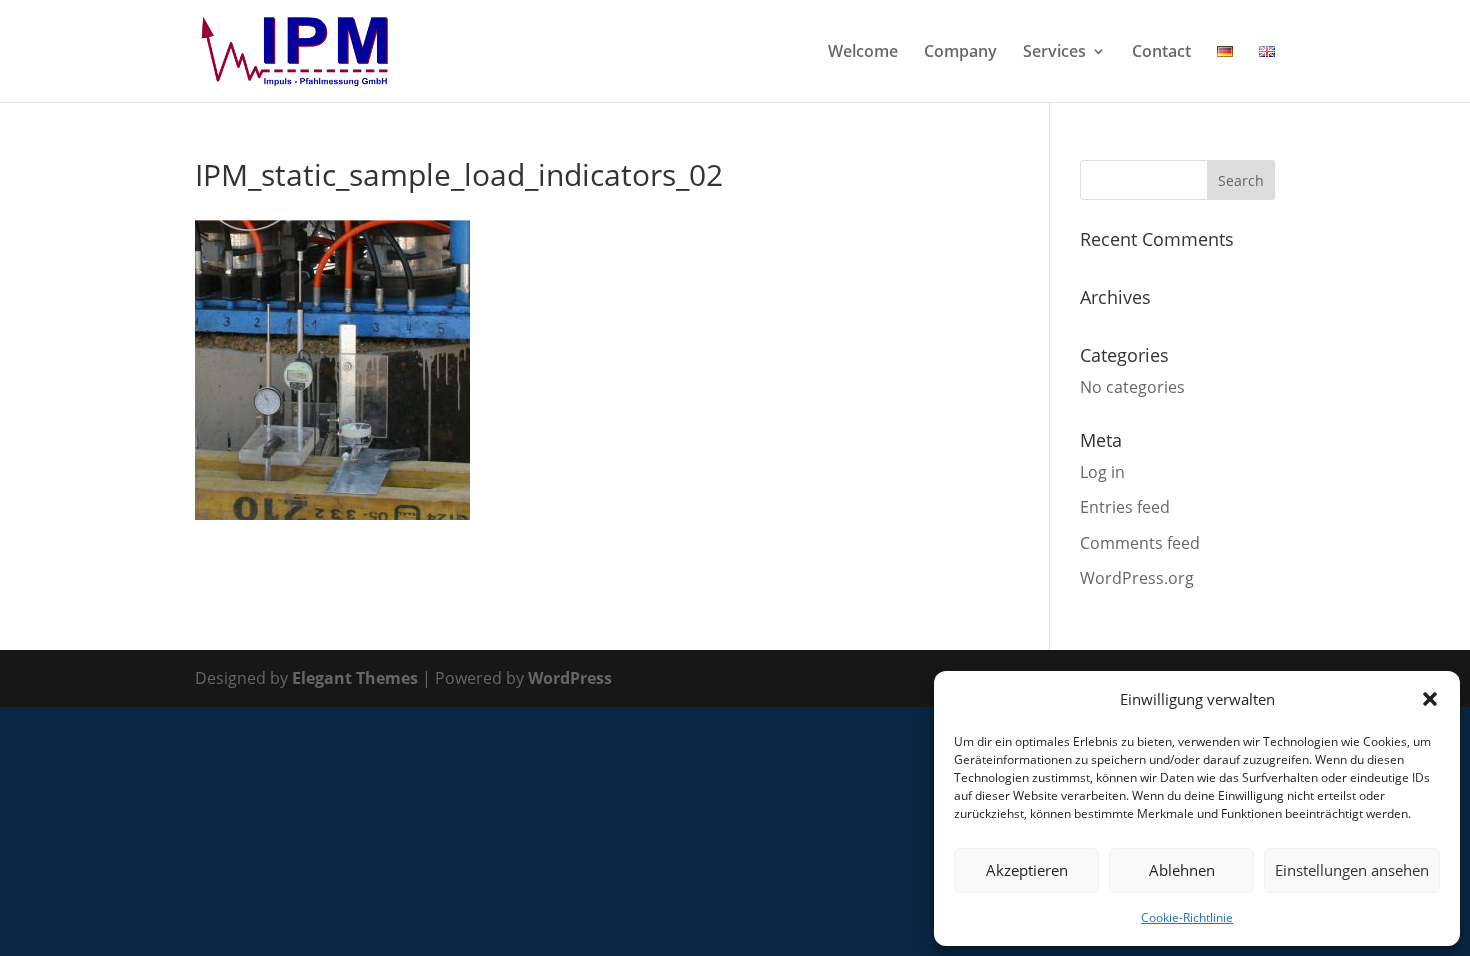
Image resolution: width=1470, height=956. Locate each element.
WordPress (570, 678)
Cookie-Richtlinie (1187, 917)
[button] (1430, 699)
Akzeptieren (1027, 870)
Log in (1102, 472)
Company (960, 53)
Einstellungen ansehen (1352, 870)
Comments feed (1140, 543)
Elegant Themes (355, 678)
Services (1054, 53)
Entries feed (1125, 507)
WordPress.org (1137, 578)
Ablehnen (1182, 870)
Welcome (863, 53)
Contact (1161, 53)
